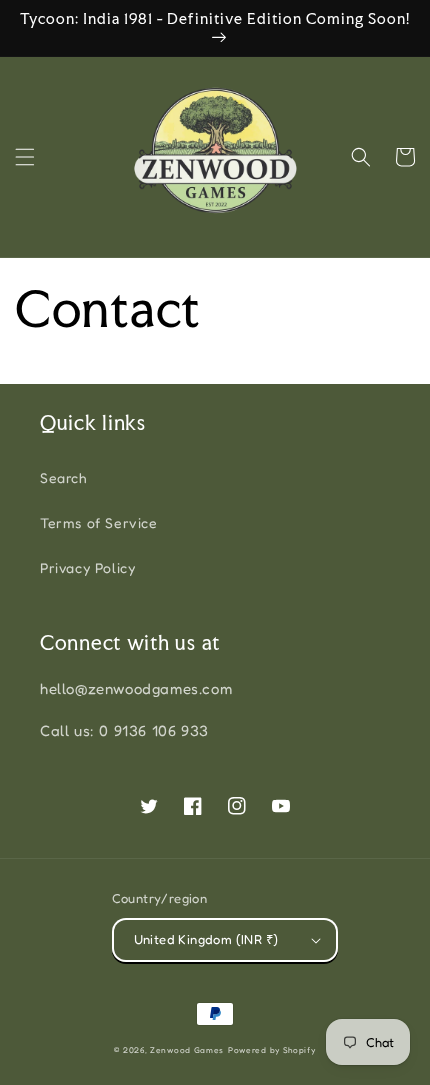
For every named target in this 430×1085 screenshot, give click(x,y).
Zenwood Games (187, 1050)
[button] (25, 157)
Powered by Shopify (272, 1050)
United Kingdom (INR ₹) (206, 939)
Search (63, 477)
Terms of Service (99, 522)
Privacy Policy (87, 567)
